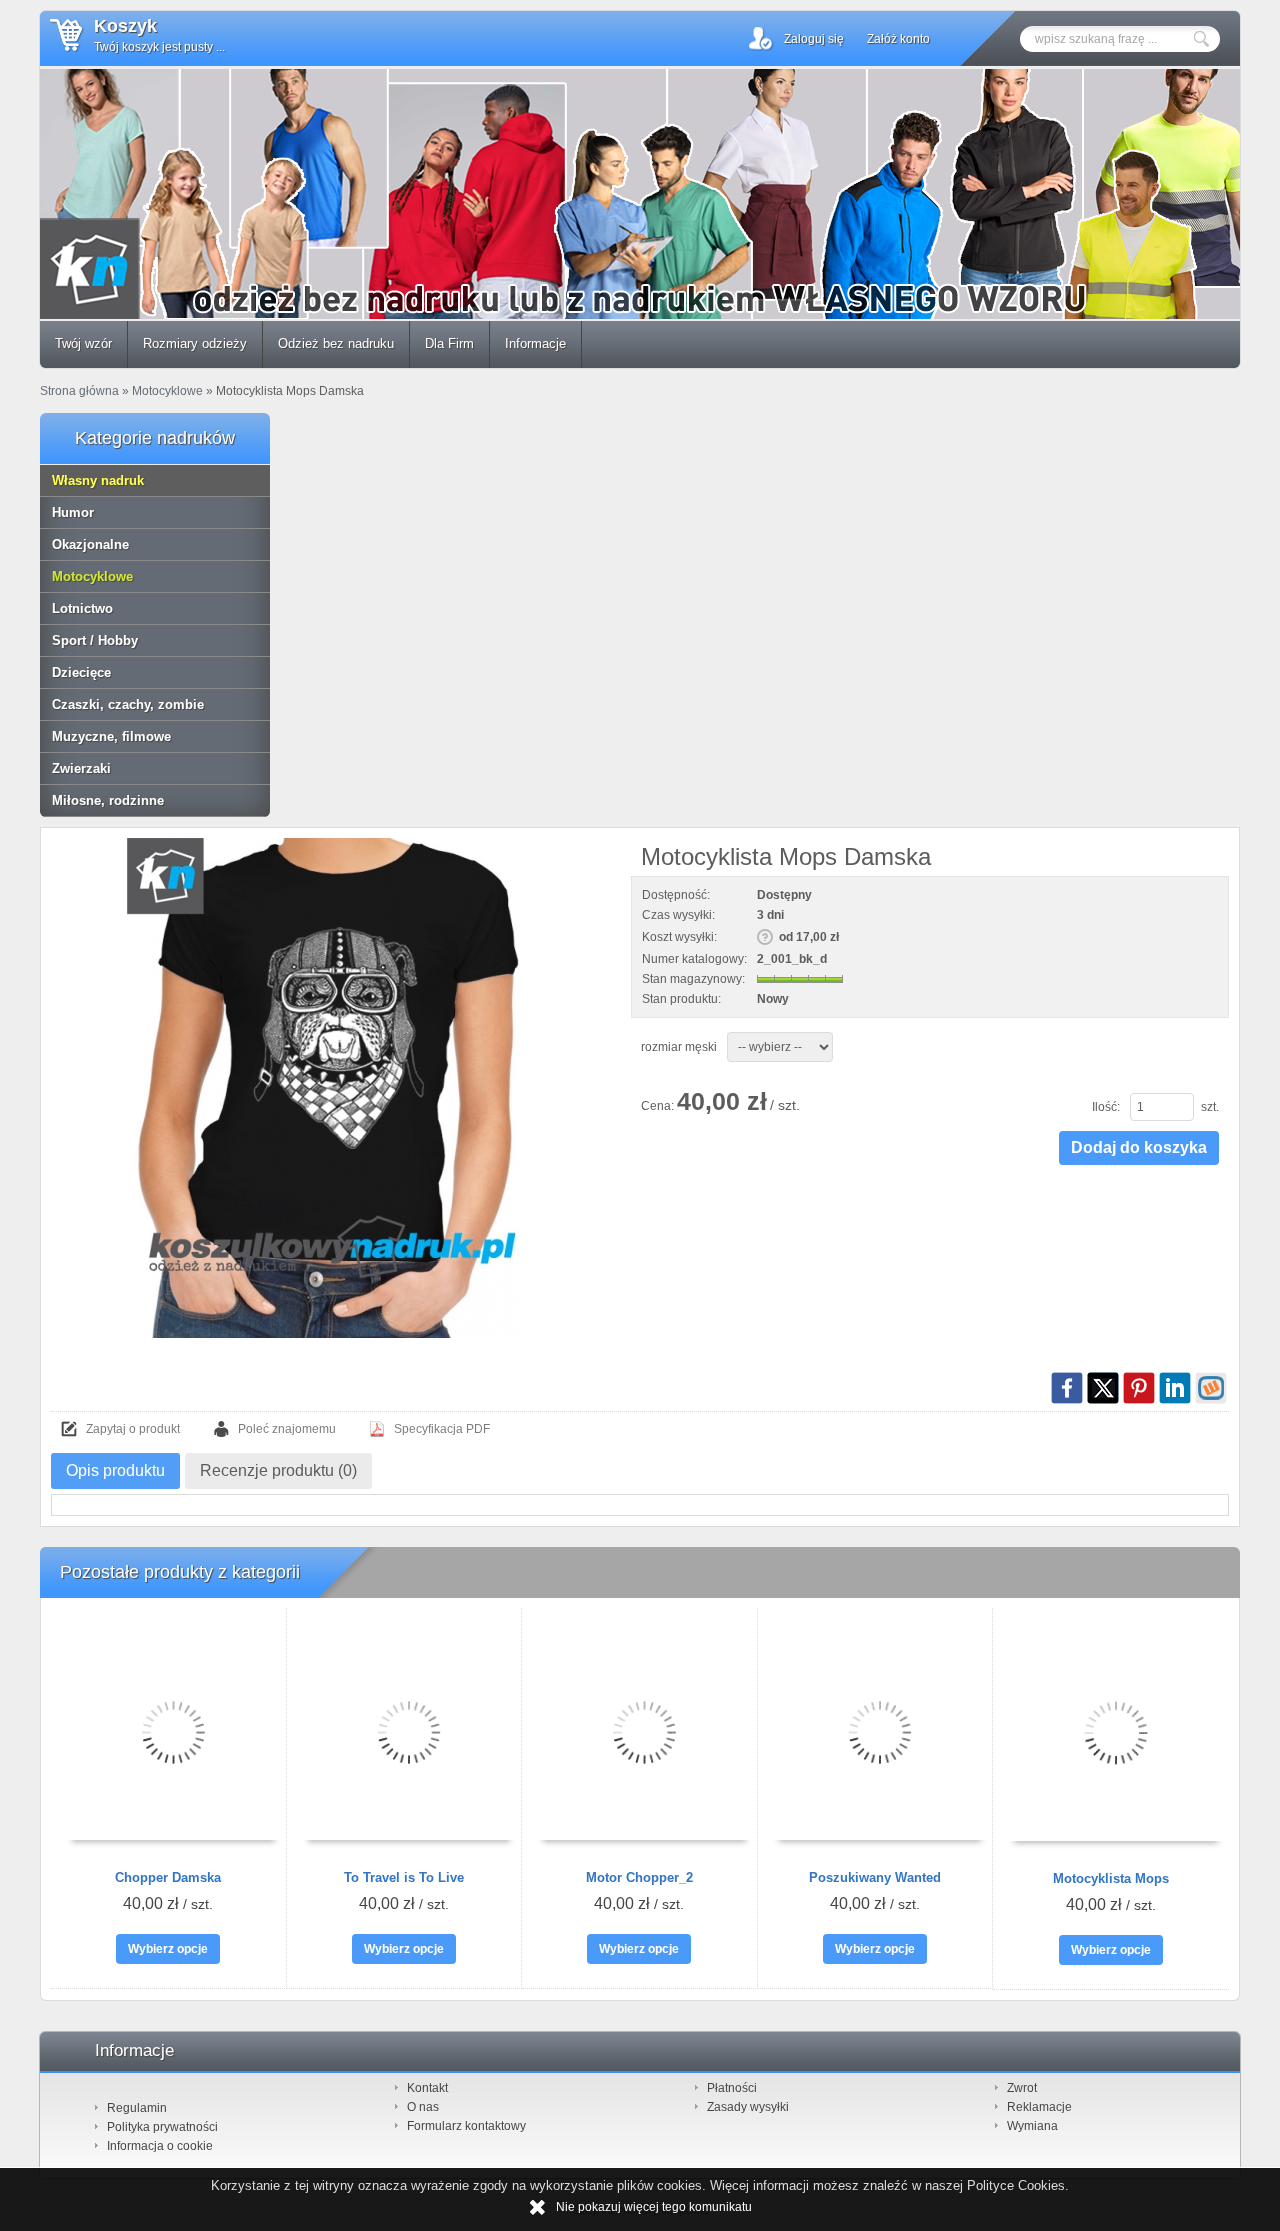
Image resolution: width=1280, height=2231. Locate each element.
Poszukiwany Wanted (875, 1877)
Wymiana (1032, 2126)
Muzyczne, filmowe (111, 736)
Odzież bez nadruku (336, 343)
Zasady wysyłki (748, 2107)
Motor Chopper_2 (639, 1877)
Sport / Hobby (95, 640)
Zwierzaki (81, 768)
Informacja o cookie (160, 2146)
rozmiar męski (679, 1047)
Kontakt (427, 2088)
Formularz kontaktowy (466, 2126)
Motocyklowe (92, 576)
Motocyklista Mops (1111, 1878)
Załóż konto (898, 39)
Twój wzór (83, 343)
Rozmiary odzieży (195, 343)
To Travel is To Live (404, 1877)
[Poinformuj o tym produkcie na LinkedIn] (1175, 1388)
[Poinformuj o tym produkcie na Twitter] (1103, 1388)
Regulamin (137, 2108)
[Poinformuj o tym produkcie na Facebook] (1067, 1388)
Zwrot (1022, 2088)
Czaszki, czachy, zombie (128, 704)
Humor (73, 512)
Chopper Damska (168, 1877)
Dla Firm (449, 343)
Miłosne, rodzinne (108, 800)
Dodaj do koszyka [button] (1139, 1147)
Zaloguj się (814, 39)
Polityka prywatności (162, 2127)
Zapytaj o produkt (133, 1429)
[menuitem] (84, 344)
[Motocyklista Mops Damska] (331, 1088)
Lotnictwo (82, 608)
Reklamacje (1039, 2107)
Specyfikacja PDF (442, 1429)
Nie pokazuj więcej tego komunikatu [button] (654, 2207)
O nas (423, 2107)
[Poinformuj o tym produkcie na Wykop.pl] (1211, 1388)
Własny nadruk (98, 480)
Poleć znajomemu (287, 1429)
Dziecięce (81, 672)
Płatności (732, 2088)
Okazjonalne (90, 544)
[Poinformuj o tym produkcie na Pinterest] (1139, 1388)
